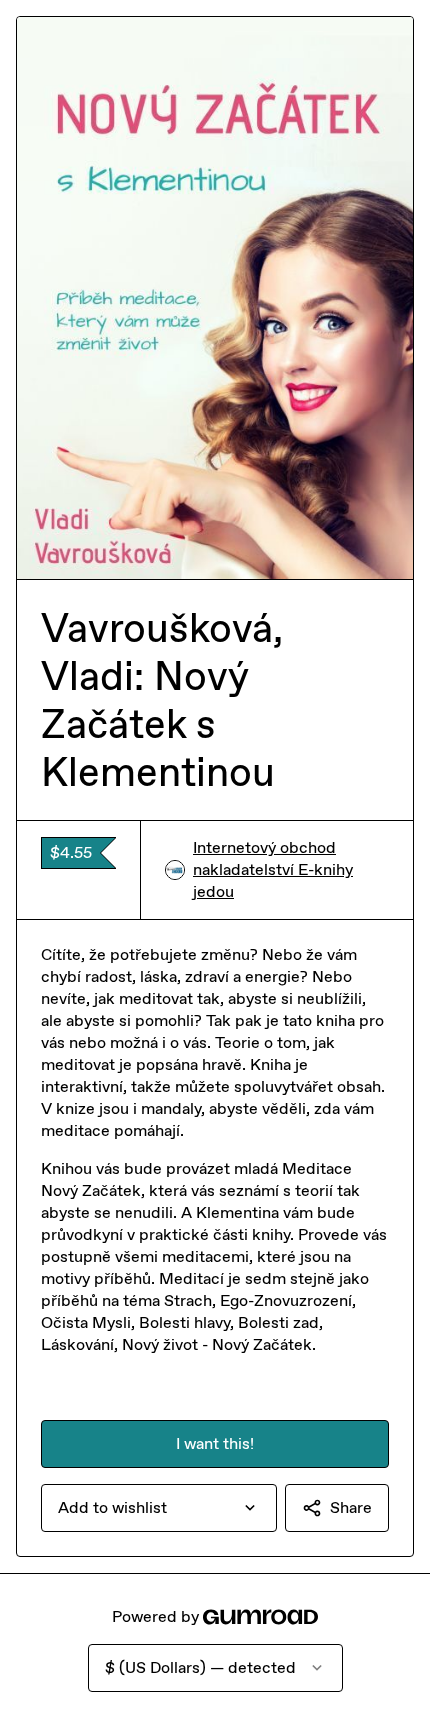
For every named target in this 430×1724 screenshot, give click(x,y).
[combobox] (159, 1508)
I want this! (215, 1443)
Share (351, 1507)
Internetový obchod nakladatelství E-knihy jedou (273, 869)
